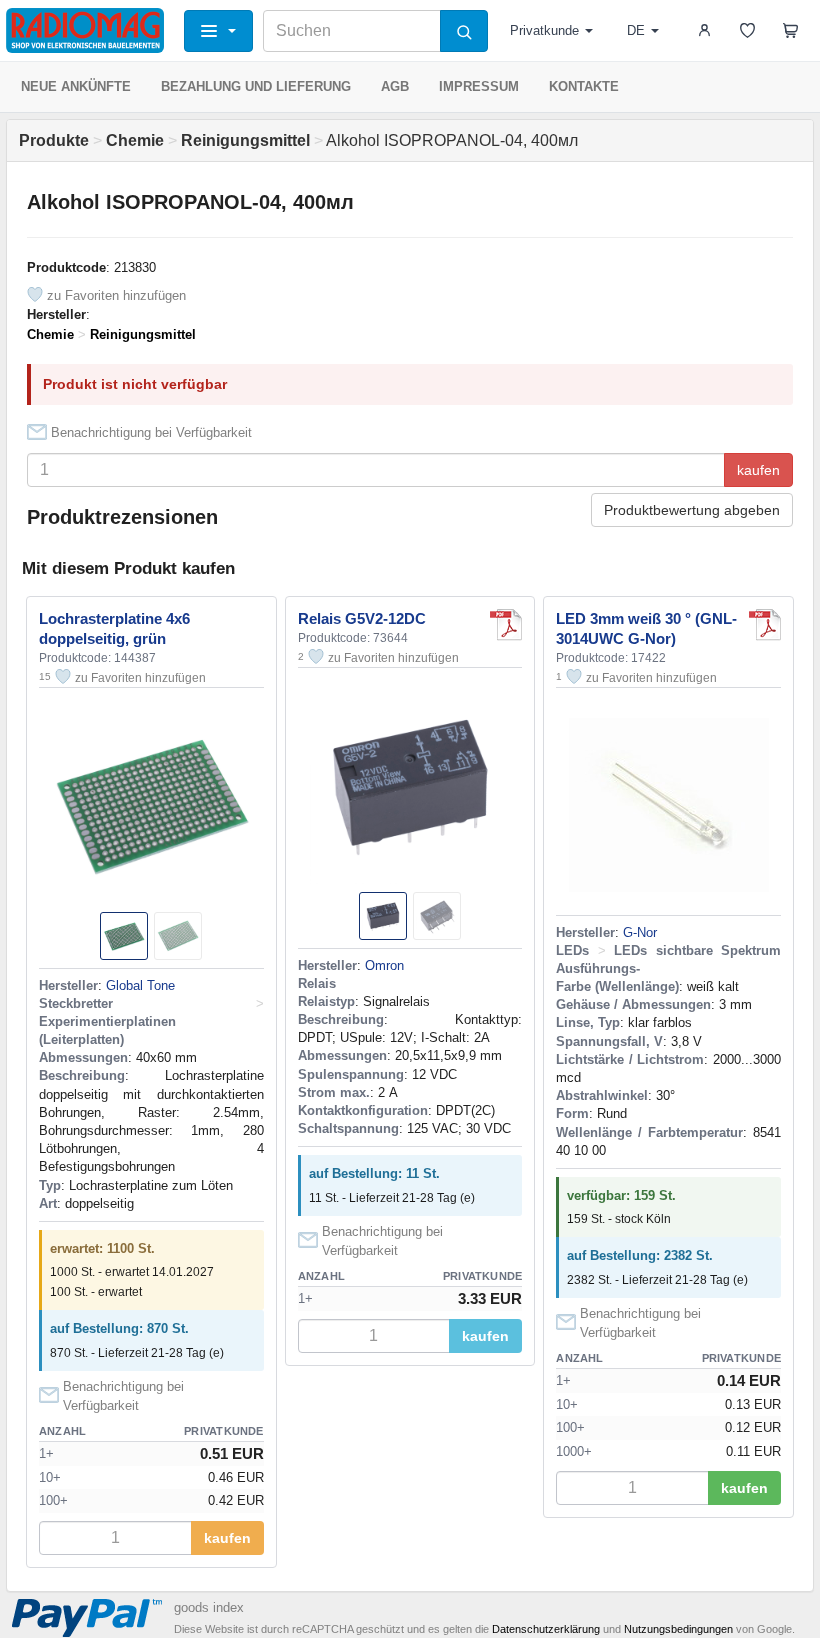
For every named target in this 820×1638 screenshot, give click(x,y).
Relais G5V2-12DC (362, 618)
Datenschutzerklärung (546, 1629)
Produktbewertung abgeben (692, 510)
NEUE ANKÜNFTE (76, 86)
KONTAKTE (584, 86)
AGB (395, 86)
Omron (384, 965)
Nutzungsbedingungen (678, 1629)
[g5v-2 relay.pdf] (506, 625)
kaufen (758, 470)
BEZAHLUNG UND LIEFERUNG (256, 86)
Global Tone (140, 985)
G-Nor (640, 932)
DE (636, 30)
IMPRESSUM (479, 86)
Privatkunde (544, 30)
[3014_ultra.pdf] (765, 625)
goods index (209, 1607)
